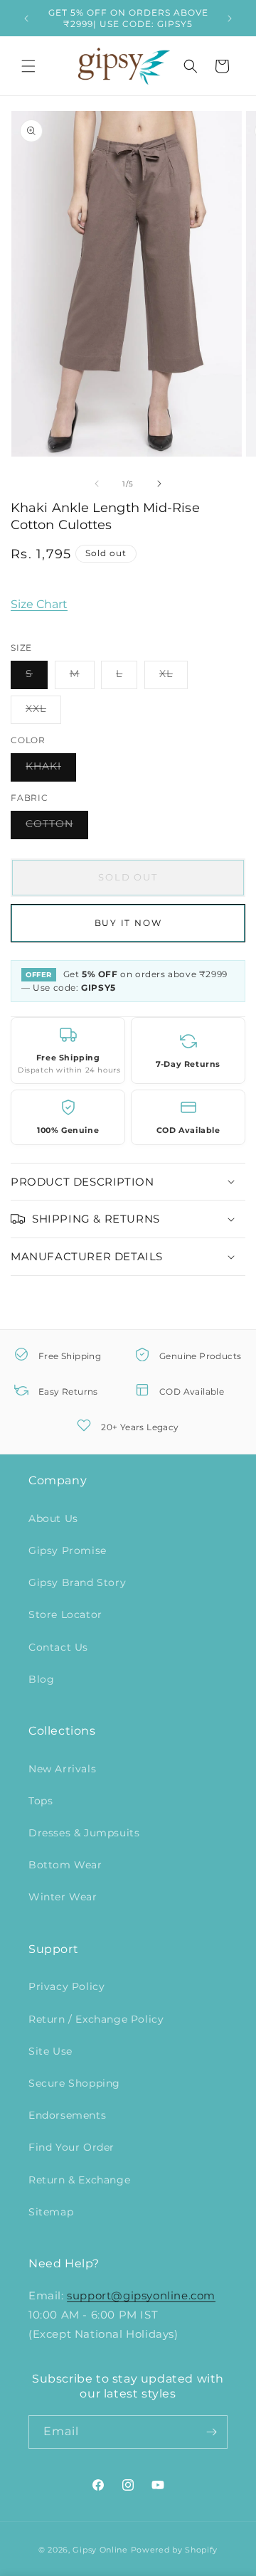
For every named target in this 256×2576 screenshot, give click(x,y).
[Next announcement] (230, 18)
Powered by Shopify (175, 2550)
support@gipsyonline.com (141, 2295)
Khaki (51, 770)
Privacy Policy (66, 1986)
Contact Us (58, 1647)
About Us (53, 1518)
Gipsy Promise (68, 1550)
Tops (41, 1801)
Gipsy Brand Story (77, 1582)
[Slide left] (97, 484)
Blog (41, 1679)
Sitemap (51, 2212)
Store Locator (65, 1614)
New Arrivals (62, 1769)
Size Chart (39, 604)
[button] (28, 66)
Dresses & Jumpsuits (84, 1833)
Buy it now (128, 923)
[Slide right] (159, 484)
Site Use (50, 2051)
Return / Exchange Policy (96, 2019)
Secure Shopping (74, 2083)
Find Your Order (71, 2147)
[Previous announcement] (26, 18)
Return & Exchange (79, 2180)
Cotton (57, 828)
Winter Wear (63, 1897)
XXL (43, 713)
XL (174, 678)
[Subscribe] (211, 2432)
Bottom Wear (65, 1865)
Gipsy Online (100, 2550)
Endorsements (67, 2115)
